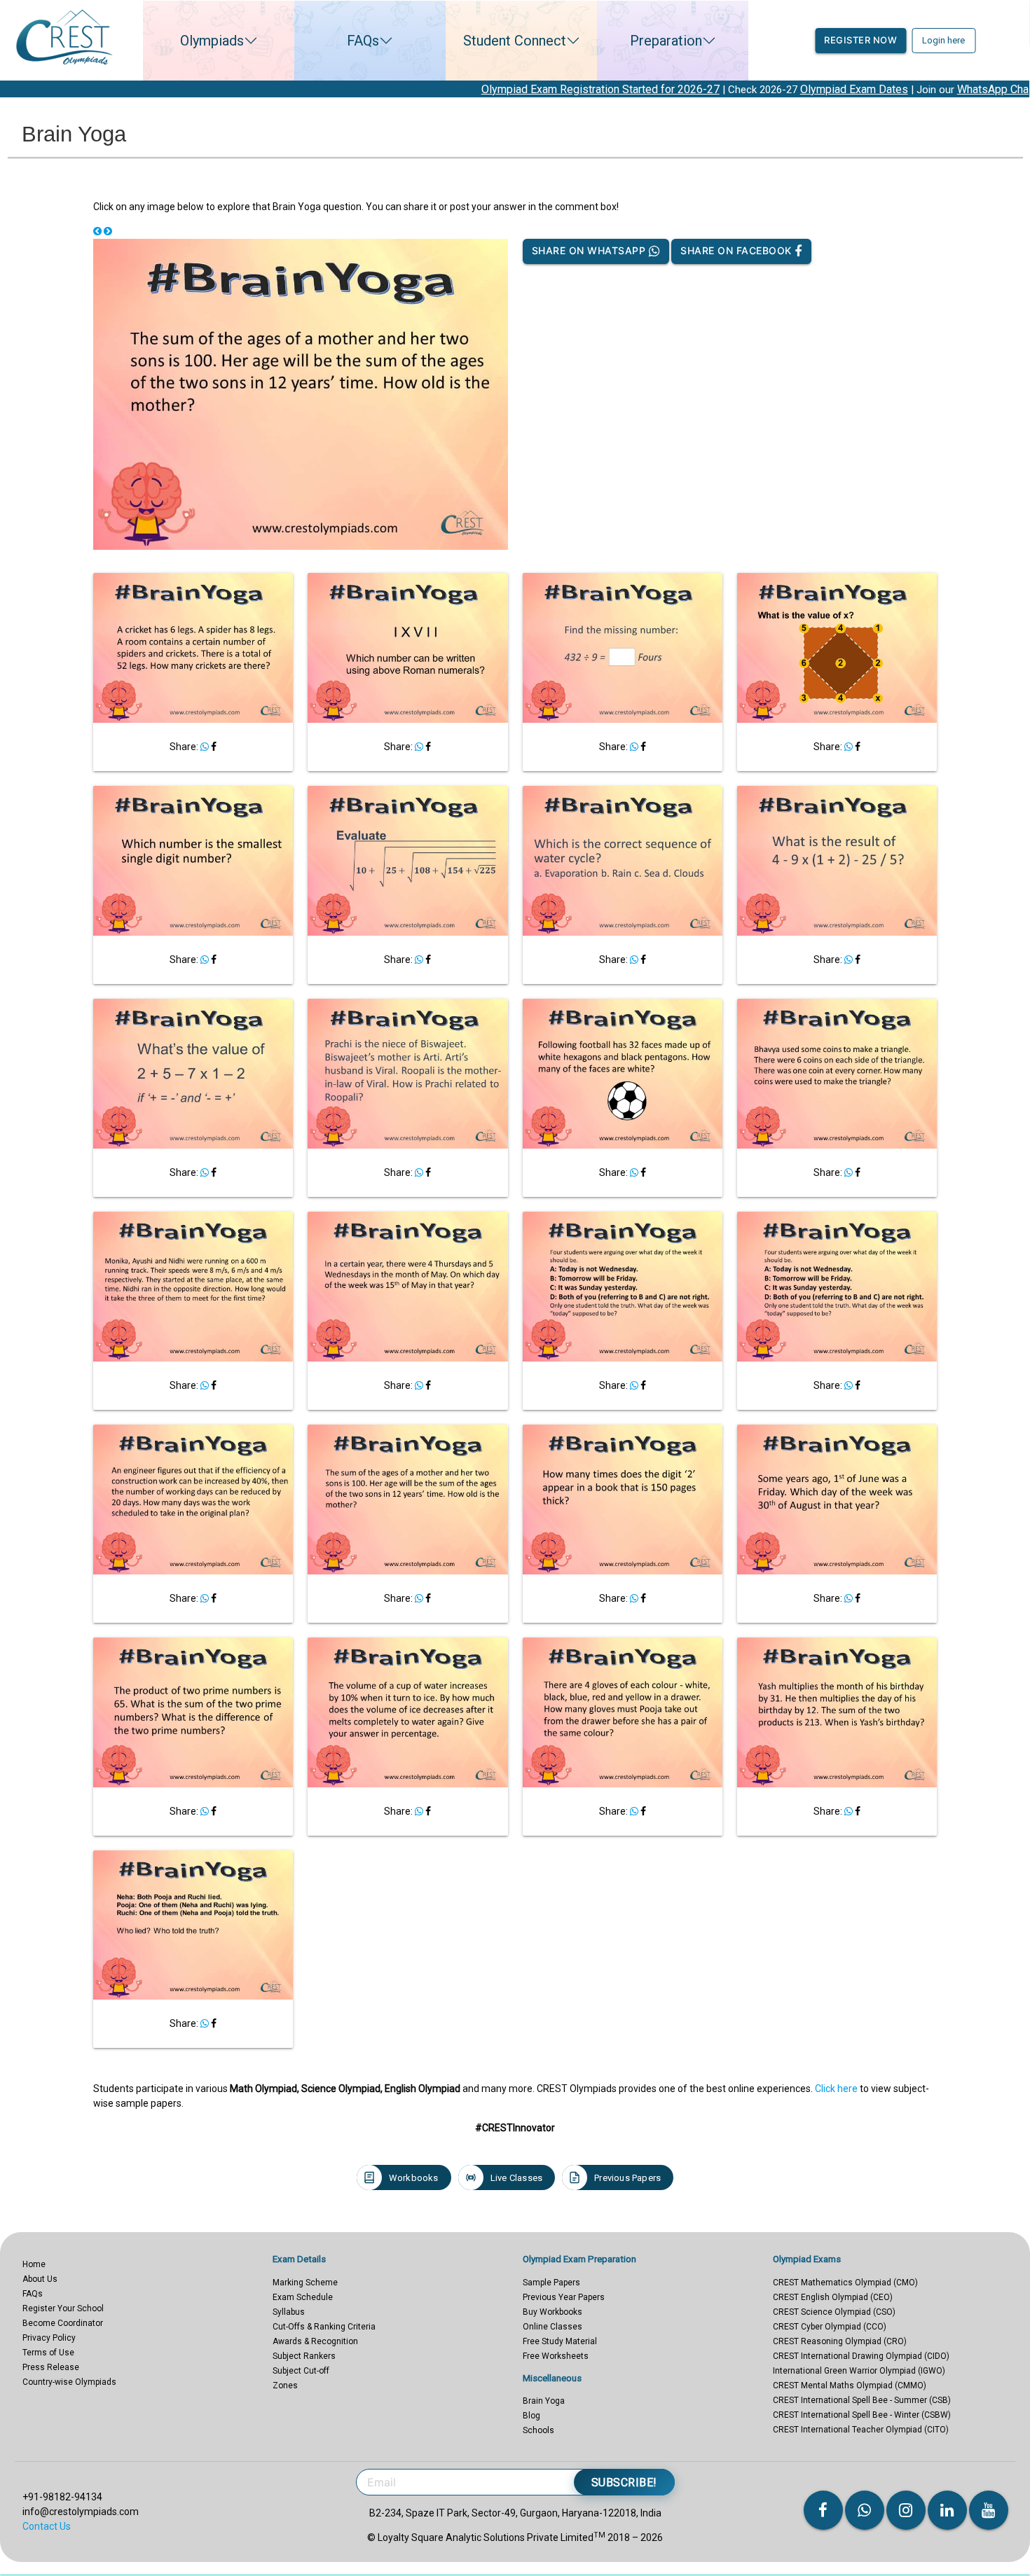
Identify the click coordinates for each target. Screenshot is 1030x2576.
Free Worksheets (556, 2356)
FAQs (363, 41)
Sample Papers (551, 2283)
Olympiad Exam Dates (742, 89)
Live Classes (516, 2178)
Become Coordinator (63, 2323)
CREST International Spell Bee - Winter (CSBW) (862, 2415)
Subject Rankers (304, 2356)
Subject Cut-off (301, 2371)
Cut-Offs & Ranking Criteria (324, 2327)
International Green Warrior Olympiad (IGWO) (859, 2371)
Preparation (666, 41)
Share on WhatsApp (590, 250)
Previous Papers (627, 2178)
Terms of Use (48, 2353)
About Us (40, 2279)
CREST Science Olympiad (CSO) (834, 2312)
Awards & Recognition (315, 2341)
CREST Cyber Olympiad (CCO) (830, 2327)
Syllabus (289, 2312)
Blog (531, 2416)
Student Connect (515, 41)
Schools (538, 2430)
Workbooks (414, 2178)
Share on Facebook (737, 250)
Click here (836, 2089)
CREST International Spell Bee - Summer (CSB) (862, 2400)
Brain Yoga (544, 2401)
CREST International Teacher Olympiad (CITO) (861, 2430)
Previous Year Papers (564, 2297)
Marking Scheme (305, 2283)
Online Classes (552, 2327)
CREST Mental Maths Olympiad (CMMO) (850, 2385)
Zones (285, 2385)
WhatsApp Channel (891, 89)
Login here (943, 40)
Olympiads (212, 41)
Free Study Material (560, 2341)
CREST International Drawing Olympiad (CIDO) (861, 2356)
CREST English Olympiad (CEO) (833, 2297)
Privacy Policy (49, 2338)
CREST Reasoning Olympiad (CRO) (840, 2341)
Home (34, 2264)
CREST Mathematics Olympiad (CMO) (845, 2283)
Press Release (51, 2367)
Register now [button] (860, 40)
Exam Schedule (303, 2297)
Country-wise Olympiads (69, 2382)
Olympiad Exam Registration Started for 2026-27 (488, 89)
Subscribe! (624, 2482)
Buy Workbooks (552, 2312)
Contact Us (47, 2526)
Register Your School (63, 2308)
